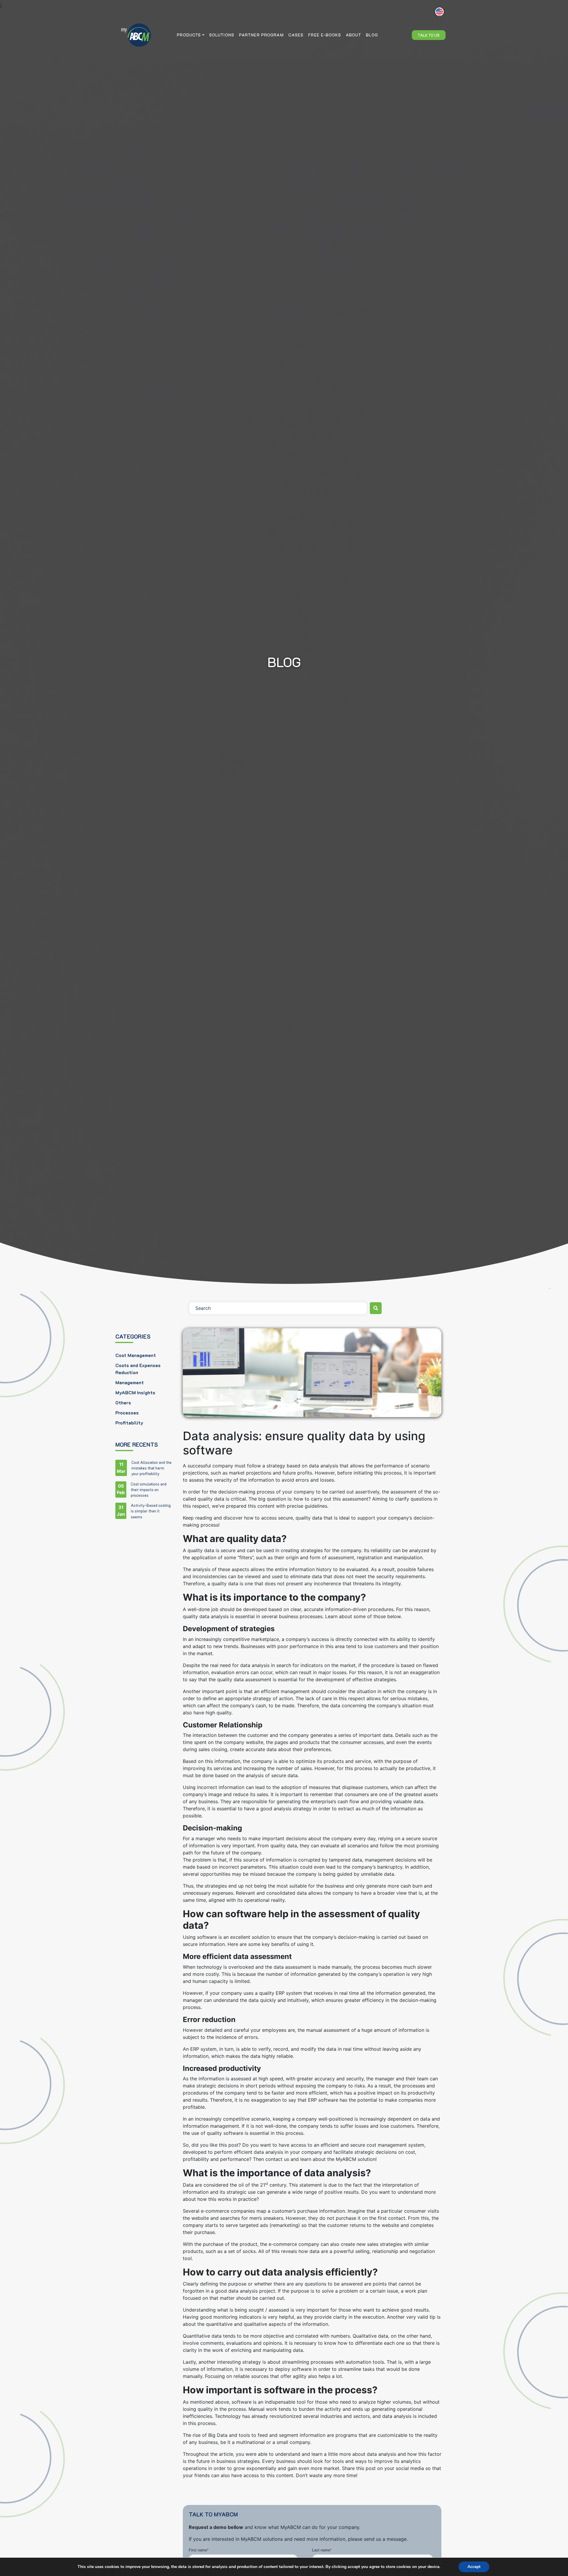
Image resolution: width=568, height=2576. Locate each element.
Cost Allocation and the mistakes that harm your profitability (151, 1468)
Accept (474, 2567)
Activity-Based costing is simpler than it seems (151, 1511)
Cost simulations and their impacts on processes (149, 1490)
